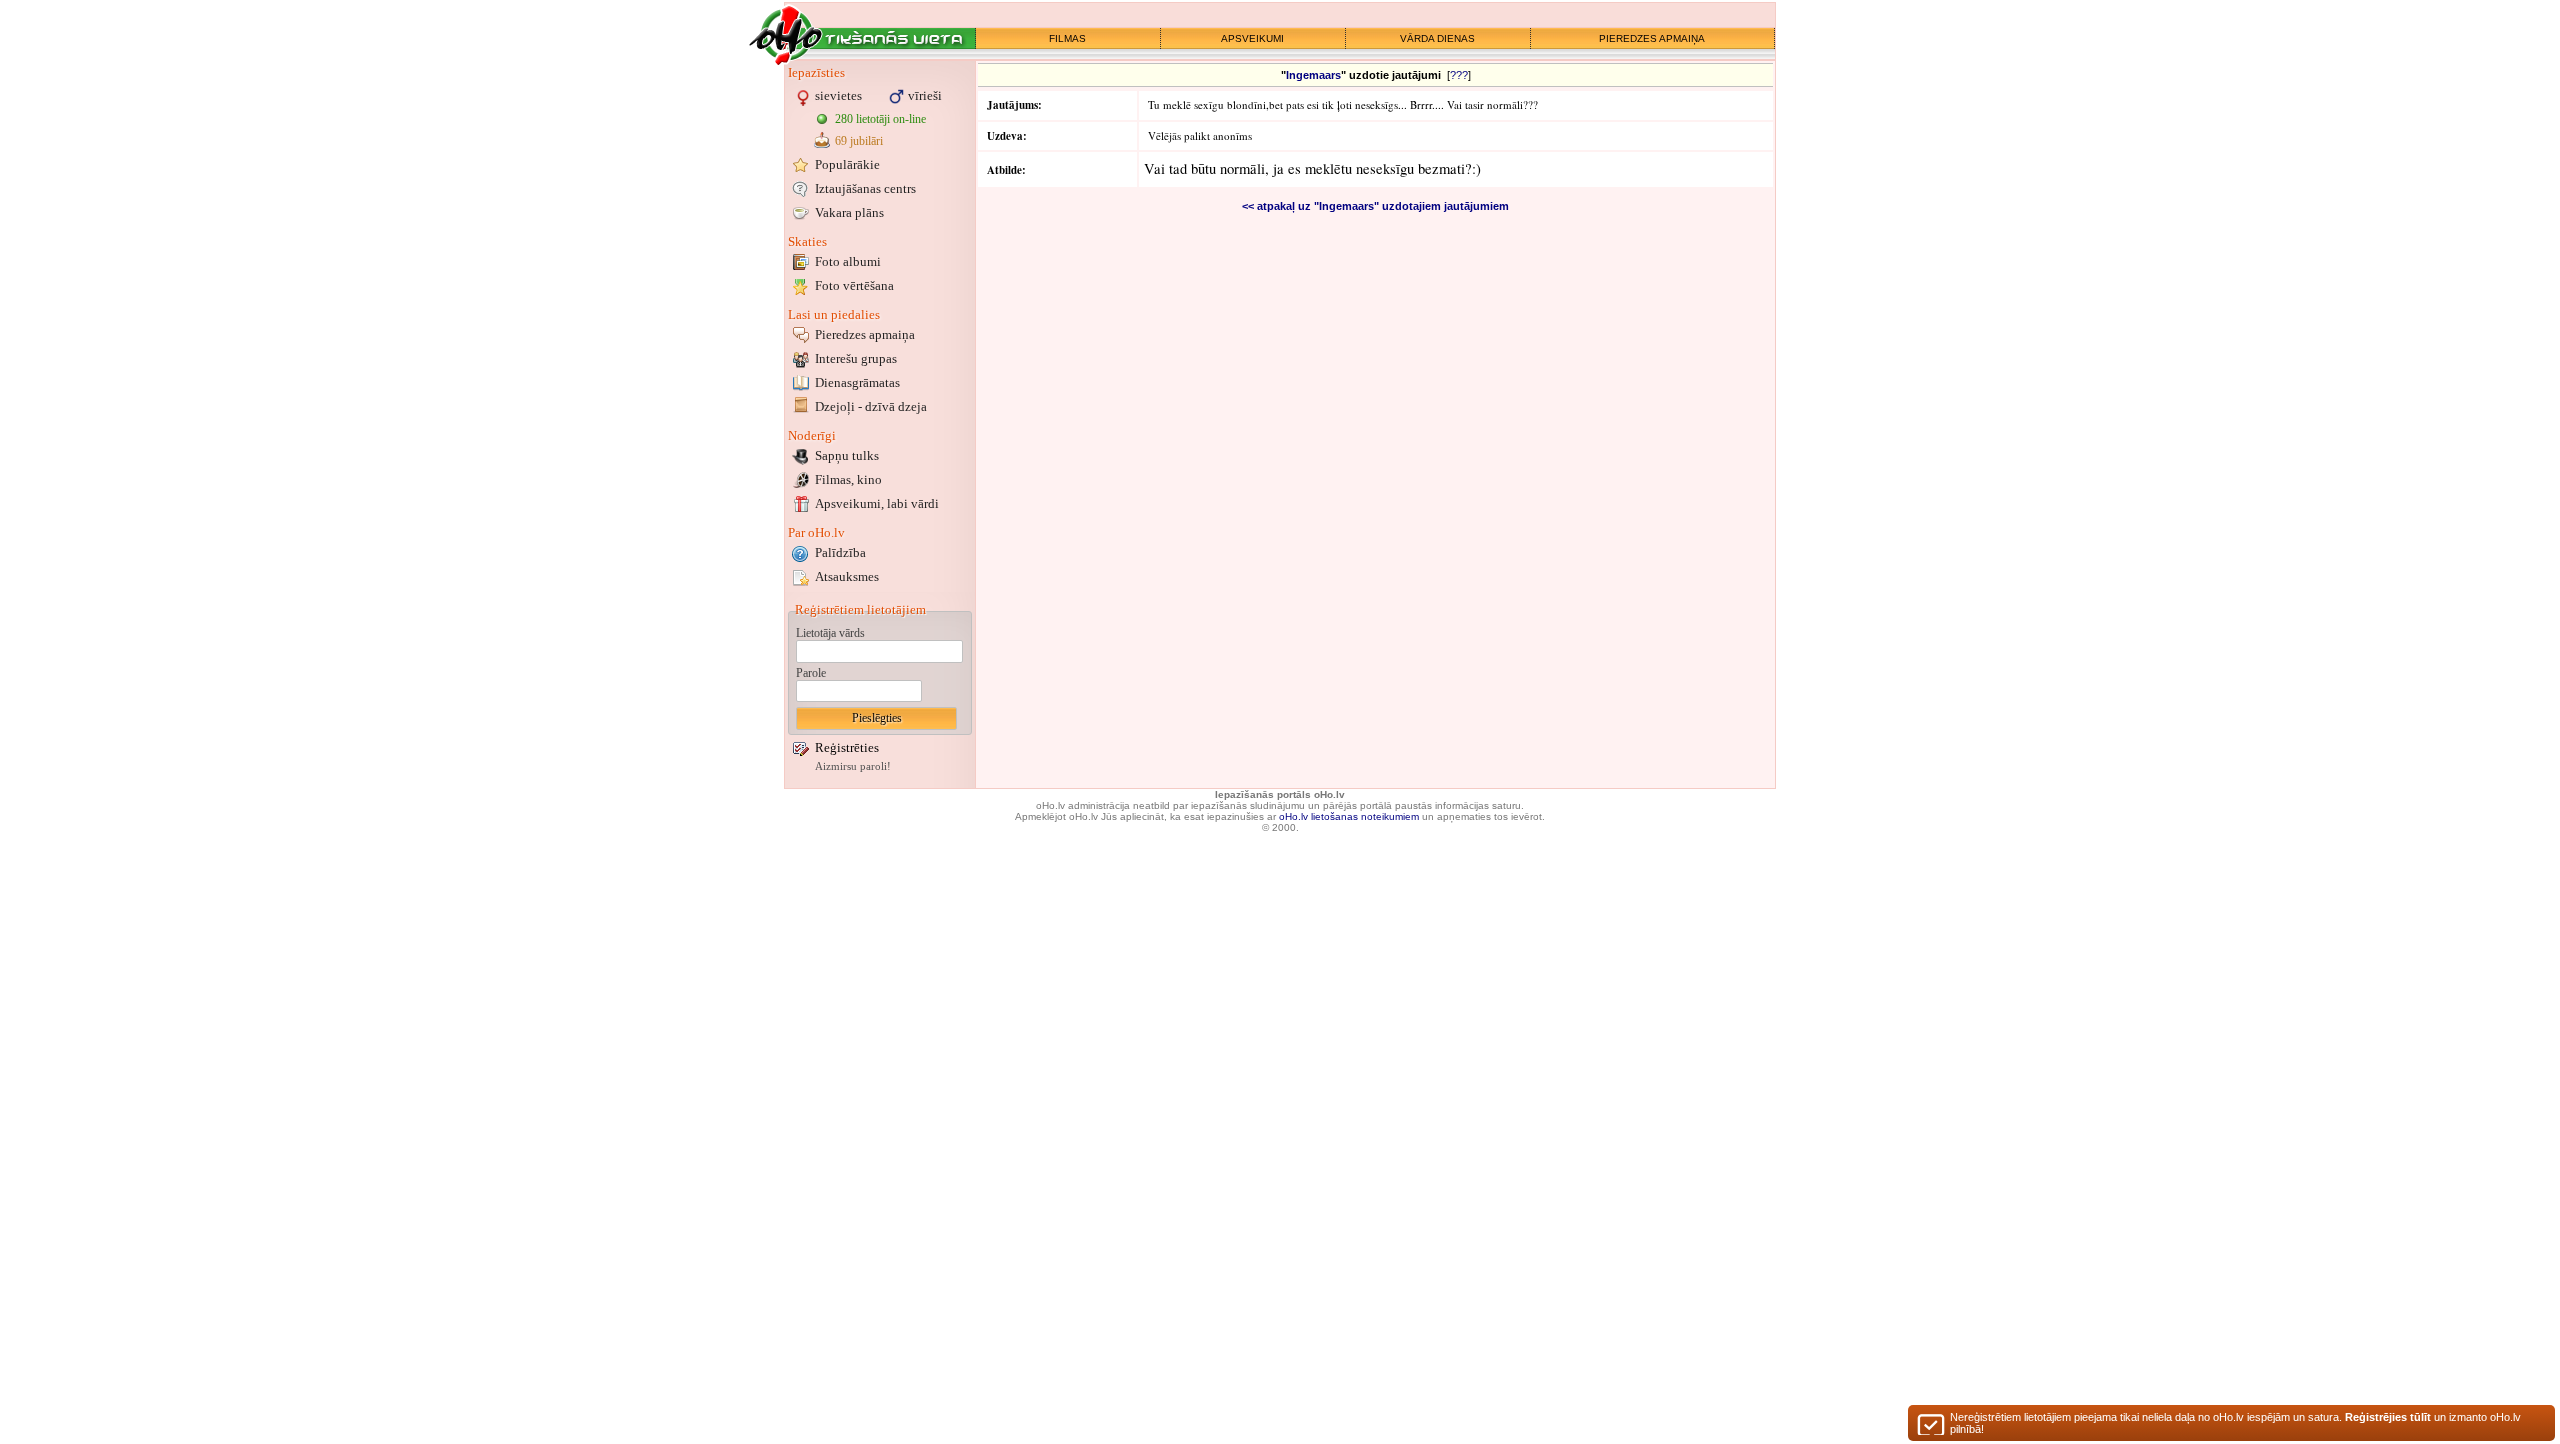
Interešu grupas (856, 358)
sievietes (838, 95)
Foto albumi (848, 261)
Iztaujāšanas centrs (865, 188)
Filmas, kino (848, 479)
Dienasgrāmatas (857, 382)
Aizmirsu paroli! (853, 766)
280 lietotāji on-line (880, 119)
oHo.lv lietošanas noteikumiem (1349, 816)
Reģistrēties (847, 747)
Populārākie (847, 164)
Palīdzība (840, 552)
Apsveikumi (877, 503)
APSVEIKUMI (1252, 38)
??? (1459, 75)
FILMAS (1067, 38)
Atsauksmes (847, 576)
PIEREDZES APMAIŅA (1652, 38)
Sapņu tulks (847, 455)
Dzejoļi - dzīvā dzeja (871, 406)
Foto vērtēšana (854, 285)
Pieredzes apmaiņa (865, 334)
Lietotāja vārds (830, 633)
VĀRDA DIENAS (1437, 38)
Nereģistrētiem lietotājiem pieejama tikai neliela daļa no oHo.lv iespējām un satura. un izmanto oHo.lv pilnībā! (2235, 1423)
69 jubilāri (859, 141)
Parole (811, 673)
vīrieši (925, 95)
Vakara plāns (849, 212)
